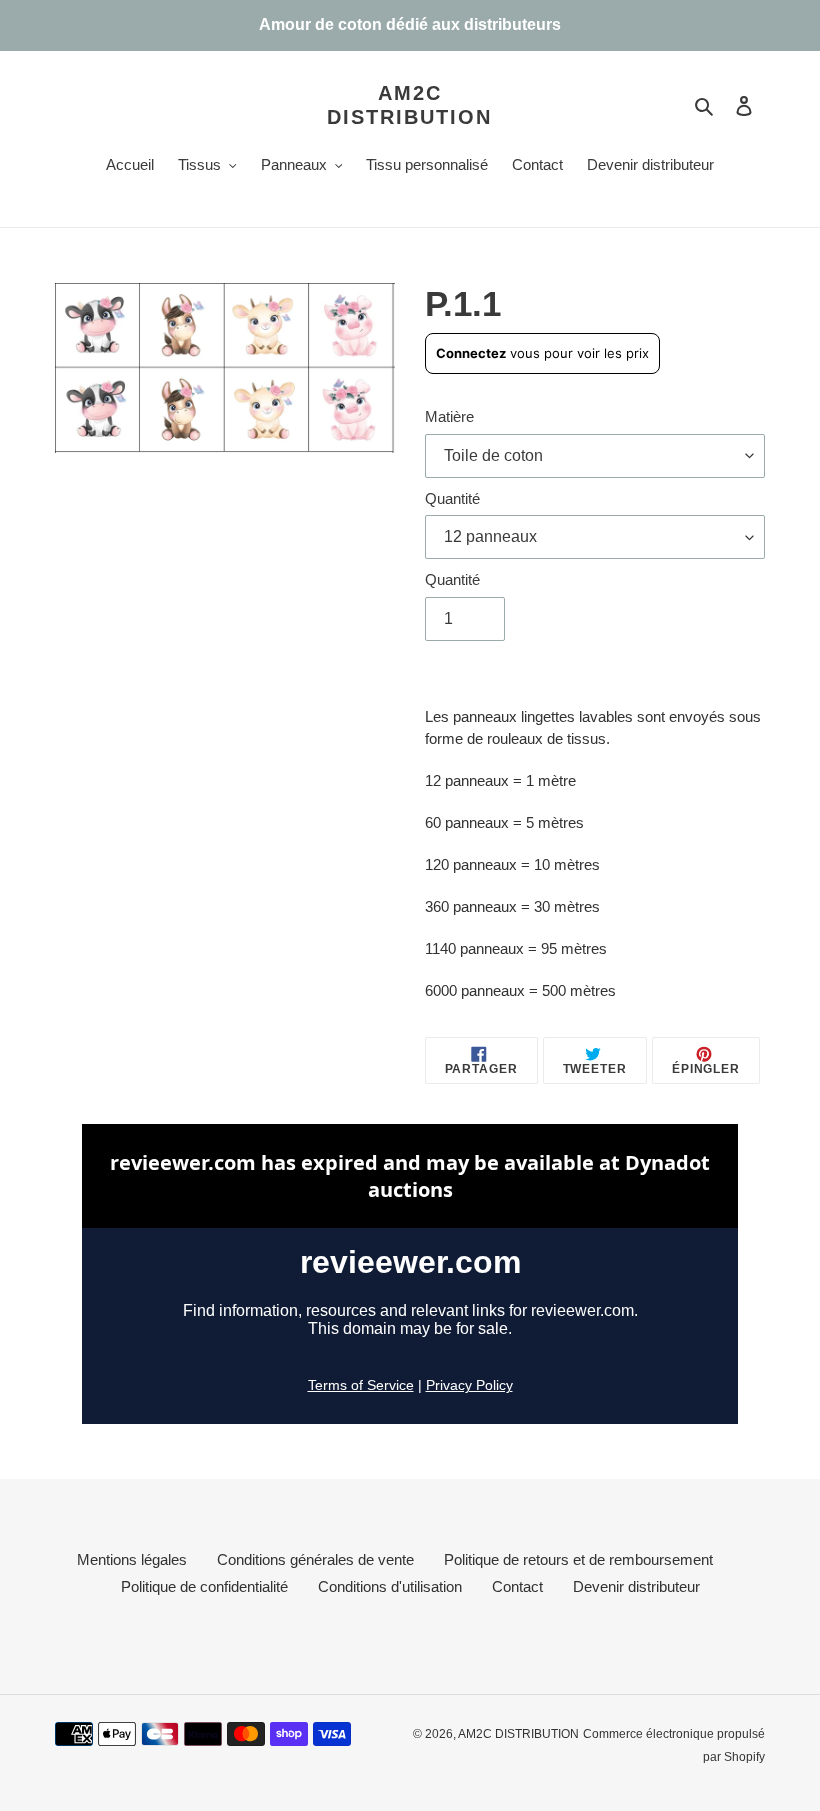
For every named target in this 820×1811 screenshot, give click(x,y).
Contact (517, 1586)
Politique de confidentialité (204, 1586)
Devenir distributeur (636, 1586)
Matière (449, 416)
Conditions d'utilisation (390, 1586)
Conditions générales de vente (315, 1559)
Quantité (452, 498)
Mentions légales (132, 1559)
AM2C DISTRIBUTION (409, 105)
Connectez (471, 353)
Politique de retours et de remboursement (578, 1559)
